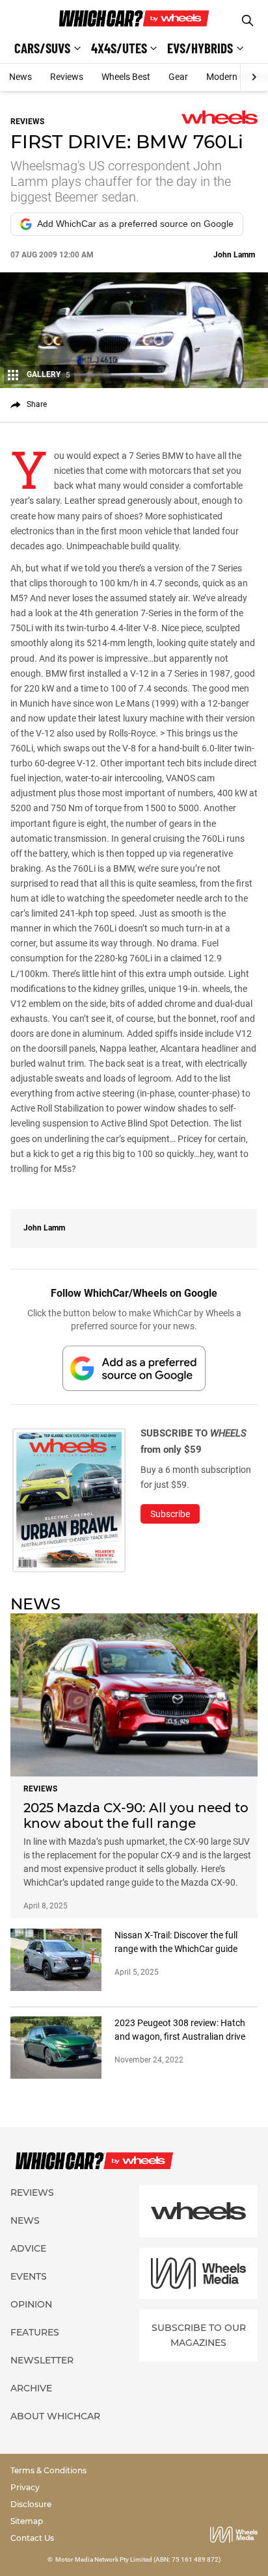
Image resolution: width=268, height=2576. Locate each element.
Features (35, 2332)
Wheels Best (126, 77)
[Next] (254, 77)
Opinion (31, 2304)
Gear (178, 77)
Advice (28, 2248)
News (20, 77)
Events (29, 2276)
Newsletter (42, 2360)
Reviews (67, 77)
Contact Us (32, 2538)
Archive (31, 2388)
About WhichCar (55, 2416)
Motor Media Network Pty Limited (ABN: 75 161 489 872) (138, 2559)
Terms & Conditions (48, 2470)
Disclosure (31, 2504)
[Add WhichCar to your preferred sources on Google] (134, 1368)
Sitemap (27, 2521)
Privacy (25, 2487)
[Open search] (248, 20)
